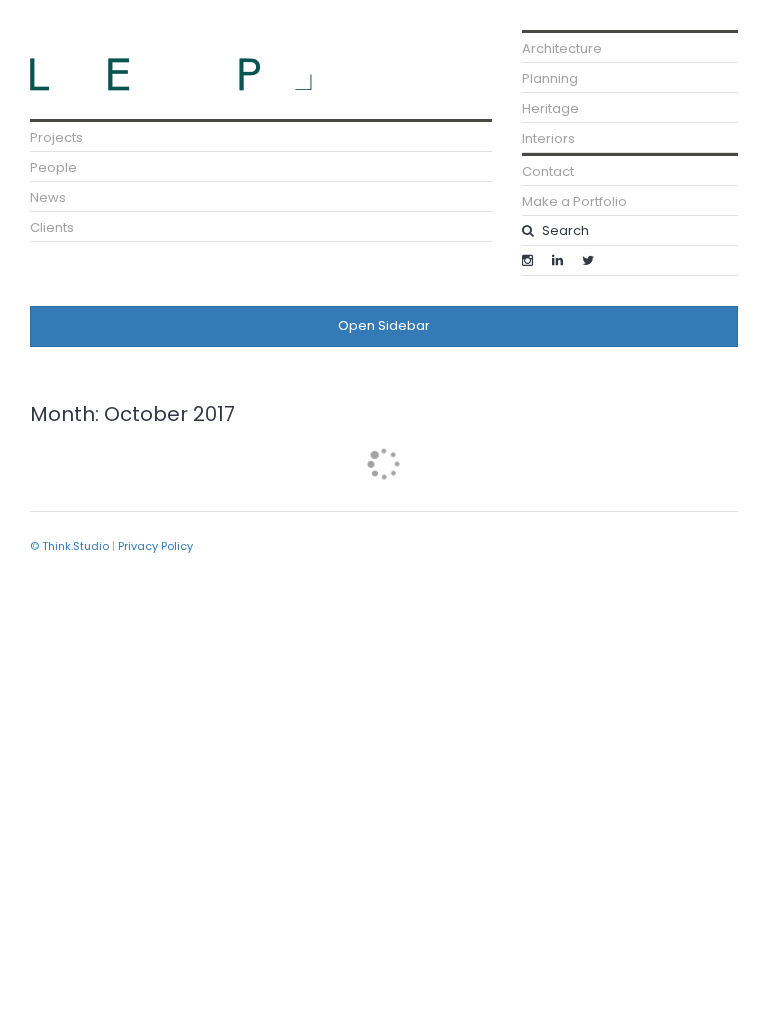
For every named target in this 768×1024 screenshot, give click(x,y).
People (53, 167)
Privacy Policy (155, 546)
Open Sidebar (384, 325)
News (48, 197)
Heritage (550, 108)
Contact (548, 171)
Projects (56, 137)
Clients (52, 227)
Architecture (562, 48)
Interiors (548, 138)
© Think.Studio (69, 546)
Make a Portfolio (574, 201)
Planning (550, 78)
